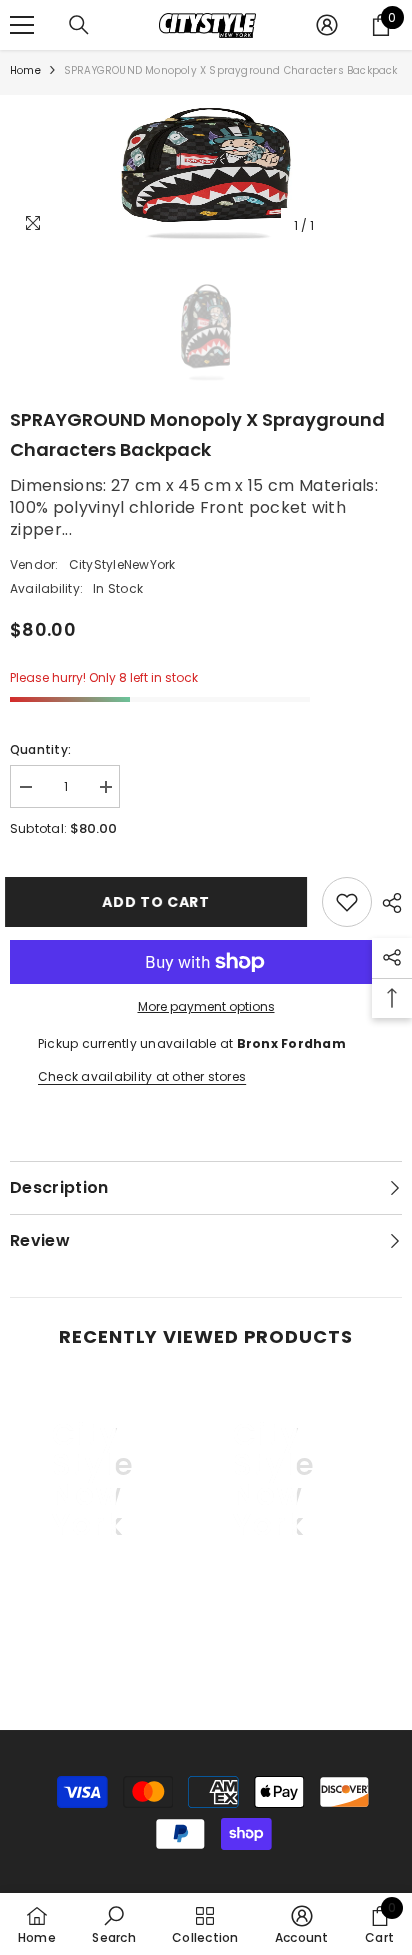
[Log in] (327, 25)
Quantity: (40, 749)
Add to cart (156, 902)
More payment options (206, 1006)
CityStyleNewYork (122, 564)
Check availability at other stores (142, 1076)
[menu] (22, 25)
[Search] (79, 25)
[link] (93, 1623)
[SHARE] (387, 903)
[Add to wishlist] (347, 902)
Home (25, 70)
